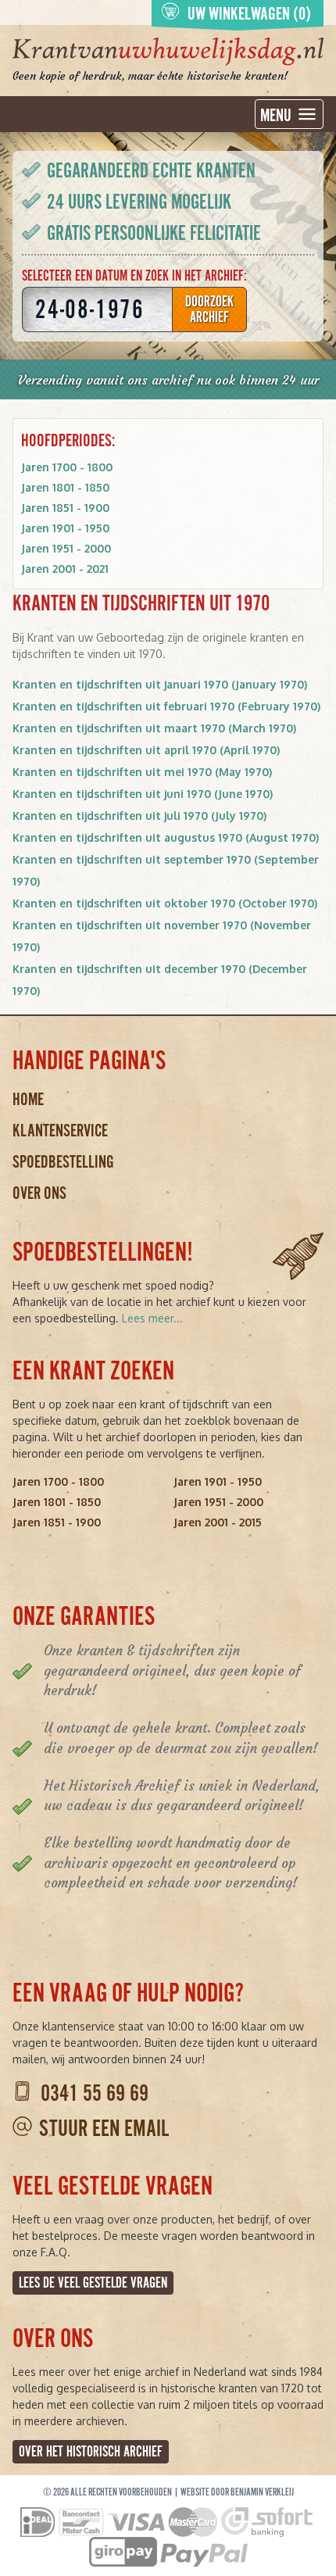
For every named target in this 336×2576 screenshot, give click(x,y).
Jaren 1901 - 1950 (65, 528)
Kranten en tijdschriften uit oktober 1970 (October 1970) (165, 903)
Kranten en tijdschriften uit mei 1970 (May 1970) (142, 772)
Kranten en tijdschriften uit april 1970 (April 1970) (146, 750)
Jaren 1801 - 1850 (65, 487)
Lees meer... (152, 1318)
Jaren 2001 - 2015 (218, 1522)
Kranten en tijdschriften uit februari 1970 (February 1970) (166, 706)
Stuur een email (104, 2129)
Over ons (39, 1193)
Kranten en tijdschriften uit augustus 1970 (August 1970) (166, 837)
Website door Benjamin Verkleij (237, 2492)
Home (28, 1099)
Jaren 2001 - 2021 (65, 569)
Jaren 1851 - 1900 (65, 508)
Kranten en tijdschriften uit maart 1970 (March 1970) (154, 728)
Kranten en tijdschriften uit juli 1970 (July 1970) (139, 816)
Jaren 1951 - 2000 (66, 548)
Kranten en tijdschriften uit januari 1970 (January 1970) (160, 684)
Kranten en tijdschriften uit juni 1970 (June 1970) (143, 794)
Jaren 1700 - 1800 (67, 467)
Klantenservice (60, 1131)
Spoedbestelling (63, 1162)
